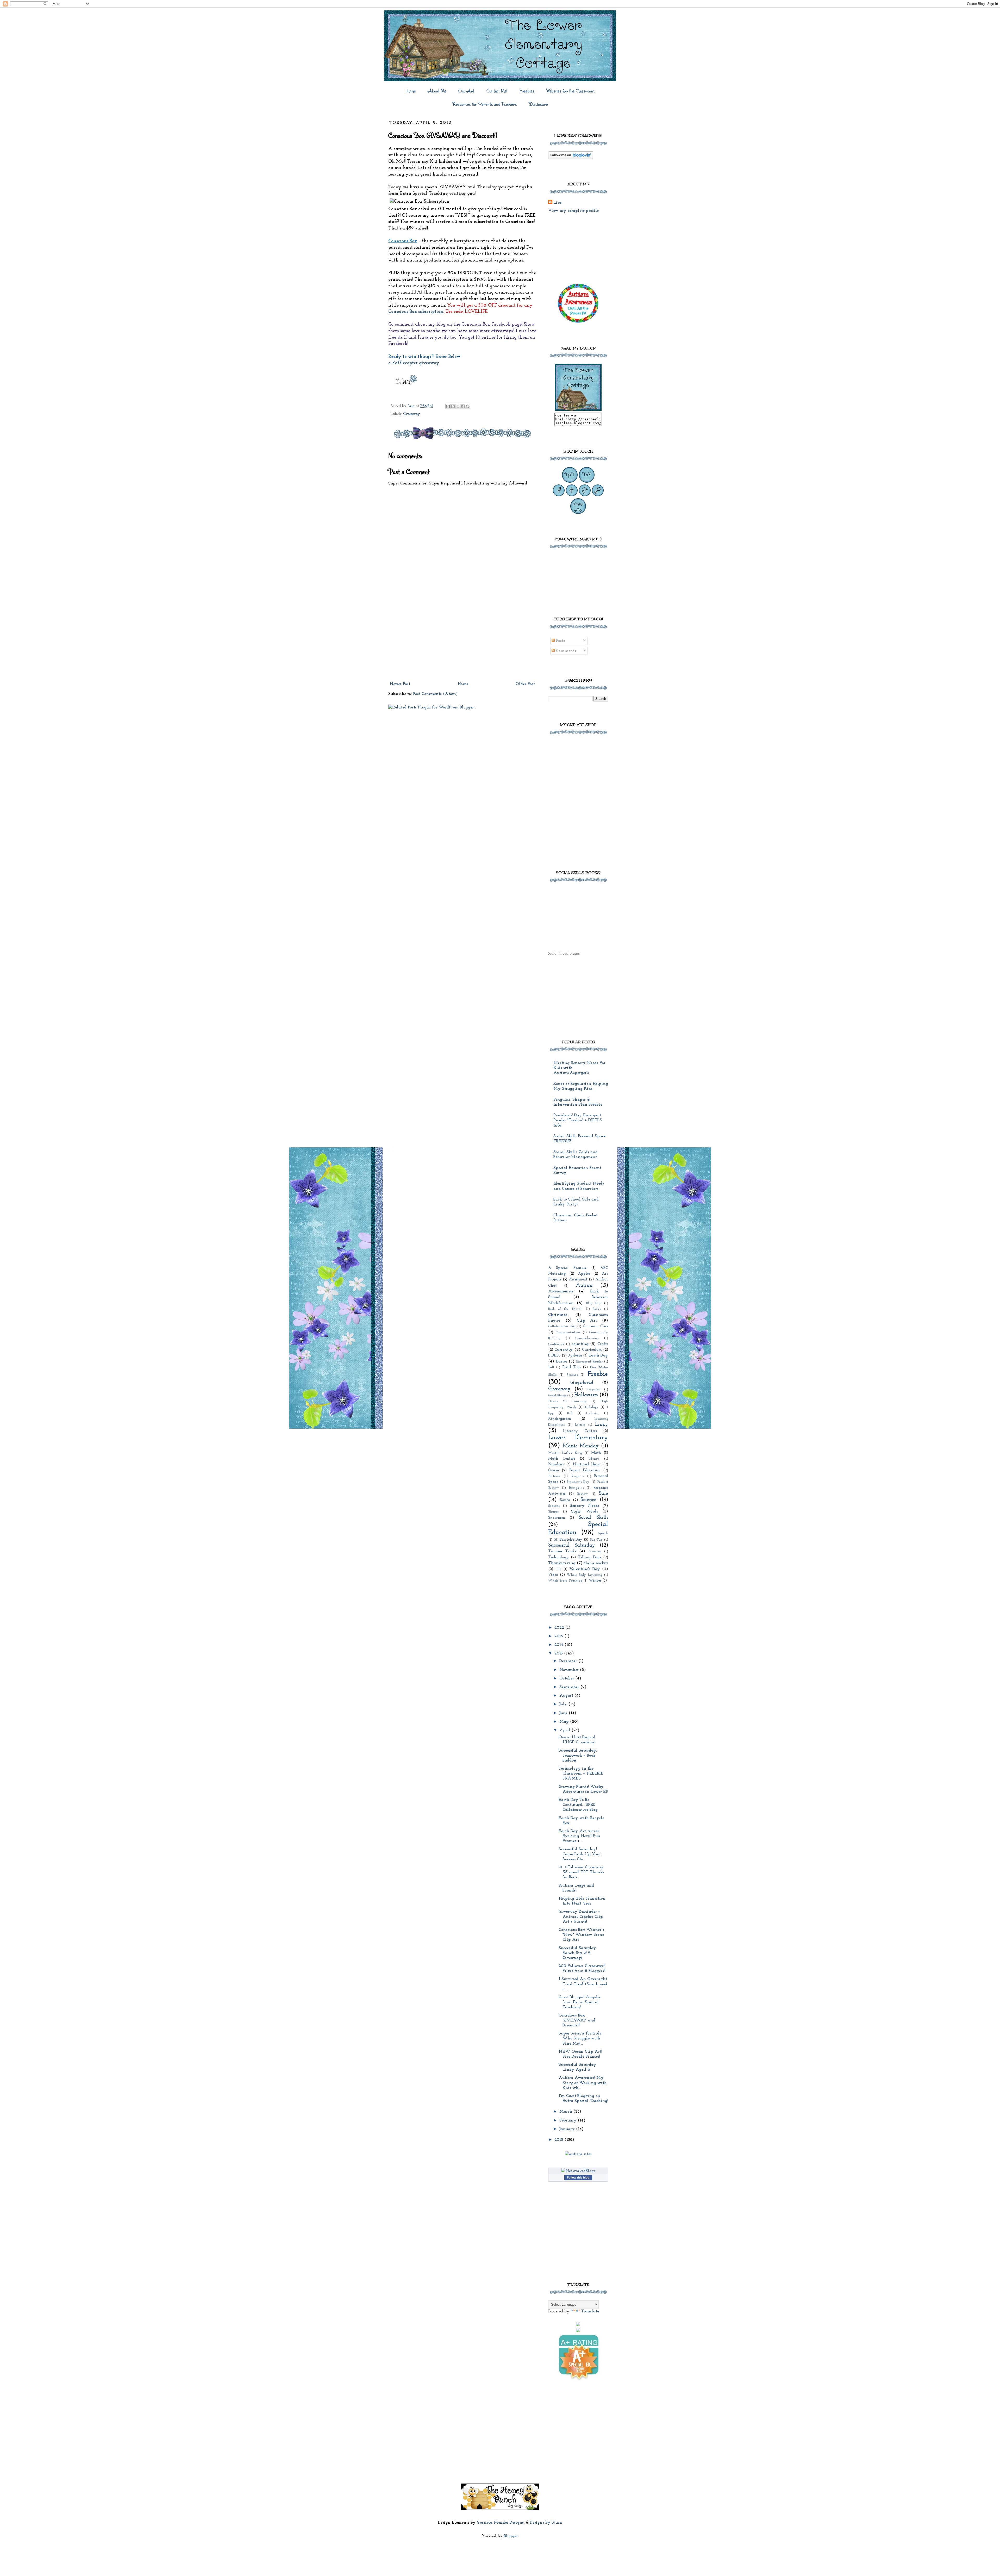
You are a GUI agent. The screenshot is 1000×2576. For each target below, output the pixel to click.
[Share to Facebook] (463, 406)
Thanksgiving (562, 1563)
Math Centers (562, 1459)
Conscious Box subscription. (416, 312)
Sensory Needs (585, 1506)
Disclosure (538, 104)
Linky (602, 1425)
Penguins (577, 1476)
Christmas (558, 1315)
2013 (559, 1653)
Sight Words (585, 1511)
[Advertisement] (462, 640)
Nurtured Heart (587, 1464)
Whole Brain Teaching (565, 1581)
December (569, 1661)
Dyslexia (575, 1356)
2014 (560, 1645)
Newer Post (400, 684)
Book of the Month (565, 1309)
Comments (565, 651)
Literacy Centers (580, 1431)
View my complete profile (573, 211)
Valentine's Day (585, 1569)
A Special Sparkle (567, 1268)
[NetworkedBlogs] (578, 2171)
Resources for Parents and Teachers (485, 104)
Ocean (554, 1470)
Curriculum (592, 1350)
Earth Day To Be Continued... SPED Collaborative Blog (578, 1805)
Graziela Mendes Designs (500, 2523)
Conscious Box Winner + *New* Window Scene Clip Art (582, 1935)
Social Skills (593, 1518)
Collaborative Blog (562, 1326)
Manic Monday (581, 1446)
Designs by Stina (546, 2523)
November (570, 1670)
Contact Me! (497, 91)
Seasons (554, 1506)
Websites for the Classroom (570, 91)
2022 (560, 1628)
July (564, 1704)
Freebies (527, 91)
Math (596, 1453)
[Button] (578, 410)
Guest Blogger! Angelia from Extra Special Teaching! (580, 2002)
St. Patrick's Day (568, 1540)
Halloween (586, 1395)
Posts (560, 641)
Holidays (591, 1407)
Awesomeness (561, 1291)
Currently (564, 1350)
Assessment (578, 1280)
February (569, 2120)
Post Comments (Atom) (435, 694)
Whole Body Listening (584, 1575)
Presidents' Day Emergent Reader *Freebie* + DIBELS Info (578, 1120)
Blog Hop (594, 1303)
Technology (558, 1557)
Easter (561, 1361)
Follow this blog (578, 2177)
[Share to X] (458, 406)
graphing (594, 1389)
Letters (580, 1425)
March (566, 2112)
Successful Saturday (572, 1545)
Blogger (511, 2536)
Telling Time (590, 1557)
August (567, 1696)
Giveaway (412, 414)
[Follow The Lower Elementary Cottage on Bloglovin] (571, 158)
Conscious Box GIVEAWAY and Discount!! (577, 2020)
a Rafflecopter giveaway (414, 363)
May (565, 1722)
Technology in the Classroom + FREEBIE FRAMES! (581, 1774)
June (564, 1713)
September (570, 1687)
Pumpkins (576, 1488)
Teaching (595, 1551)
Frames (572, 1375)
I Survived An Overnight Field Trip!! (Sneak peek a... (583, 1984)
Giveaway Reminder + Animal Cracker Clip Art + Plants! (581, 1917)
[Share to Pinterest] (468, 406)
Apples (584, 1274)
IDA (570, 1413)
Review (582, 1494)
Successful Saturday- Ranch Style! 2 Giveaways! (578, 1953)
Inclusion (593, 1413)
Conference (556, 1344)
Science (588, 1500)
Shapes (553, 1512)
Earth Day (598, 1355)
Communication (568, 1332)
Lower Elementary (578, 1438)
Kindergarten (560, 1419)
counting (580, 1344)
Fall (551, 1367)
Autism (584, 1286)
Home (411, 91)
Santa (565, 1500)
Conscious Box (403, 241)
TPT (558, 1569)
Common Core (595, 1326)
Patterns (554, 1476)
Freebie (598, 1374)
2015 (559, 1636)
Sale (603, 1494)
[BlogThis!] (453, 406)
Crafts (603, 1344)
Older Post (525, 684)
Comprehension (587, 1338)
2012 (560, 2140)
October (567, 1678)
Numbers (556, 1464)
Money (594, 1459)
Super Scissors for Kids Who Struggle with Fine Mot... (580, 2038)
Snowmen (557, 1518)
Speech (603, 1533)
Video (553, 1575)
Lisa (557, 203)
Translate (590, 2311)
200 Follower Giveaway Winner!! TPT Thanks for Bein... (581, 1872)
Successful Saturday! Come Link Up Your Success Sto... (580, 1854)
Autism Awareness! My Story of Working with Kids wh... (583, 2083)
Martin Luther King (565, 1453)
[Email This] (448, 406)
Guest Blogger (558, 1395)
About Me (437, 91)
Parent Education (585, 1470)
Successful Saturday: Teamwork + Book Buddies (578, 1756)
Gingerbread (582, 1383)
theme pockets (596, 1563)
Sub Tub (596, 1540)
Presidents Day (578, 1482)
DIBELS (554, 1356)
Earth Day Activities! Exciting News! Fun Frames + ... (579, 1836)
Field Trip (571, 1367)
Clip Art (466, 91)
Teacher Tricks (562, 1551)
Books (597, 1309)
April (565, 1730)
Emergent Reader (589, 1362)
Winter (595, 1581)
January (568, 2129)
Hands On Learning (567, 1401)
